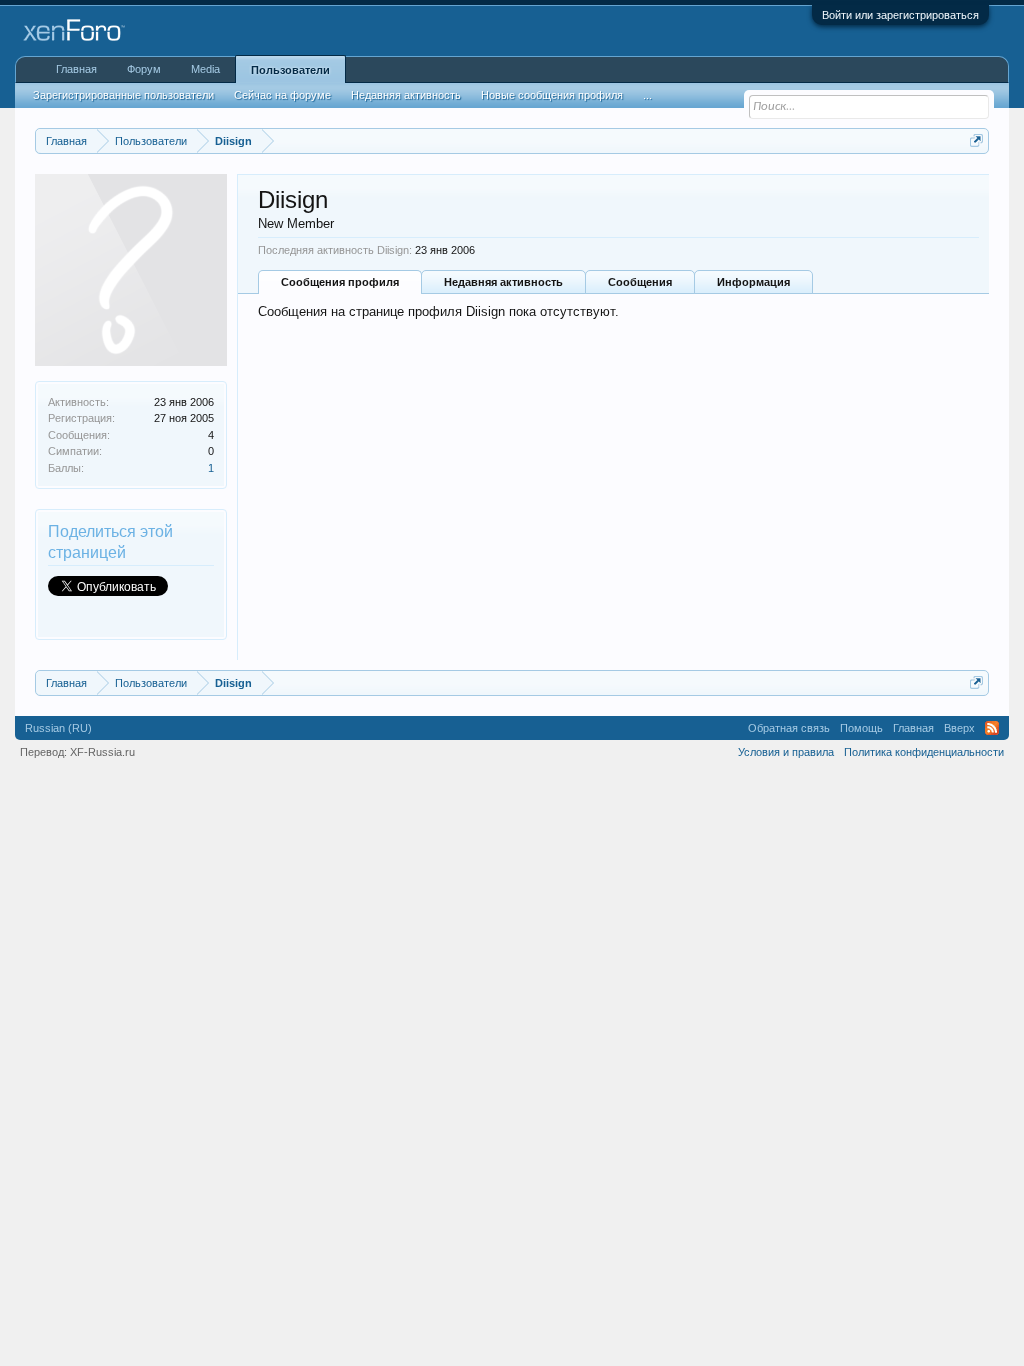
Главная (76, 69)
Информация (753, 282)
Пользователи (290, 70)
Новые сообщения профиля (552, 95)
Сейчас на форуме (282, 95)
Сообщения (640, 282)
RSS (992, 728)
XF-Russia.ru (102, 752)
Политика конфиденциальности (924, 752)
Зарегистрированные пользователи (123, 95)
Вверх (959, 728)
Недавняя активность (503, 282)
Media (205, 69)
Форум (144, 69)
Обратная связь (789, 728)
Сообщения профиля (340, 282)
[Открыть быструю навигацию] (976, 140)
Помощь (861, 728)
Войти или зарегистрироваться (900, 15)
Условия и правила (786, 752)
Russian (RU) (58, 728)
